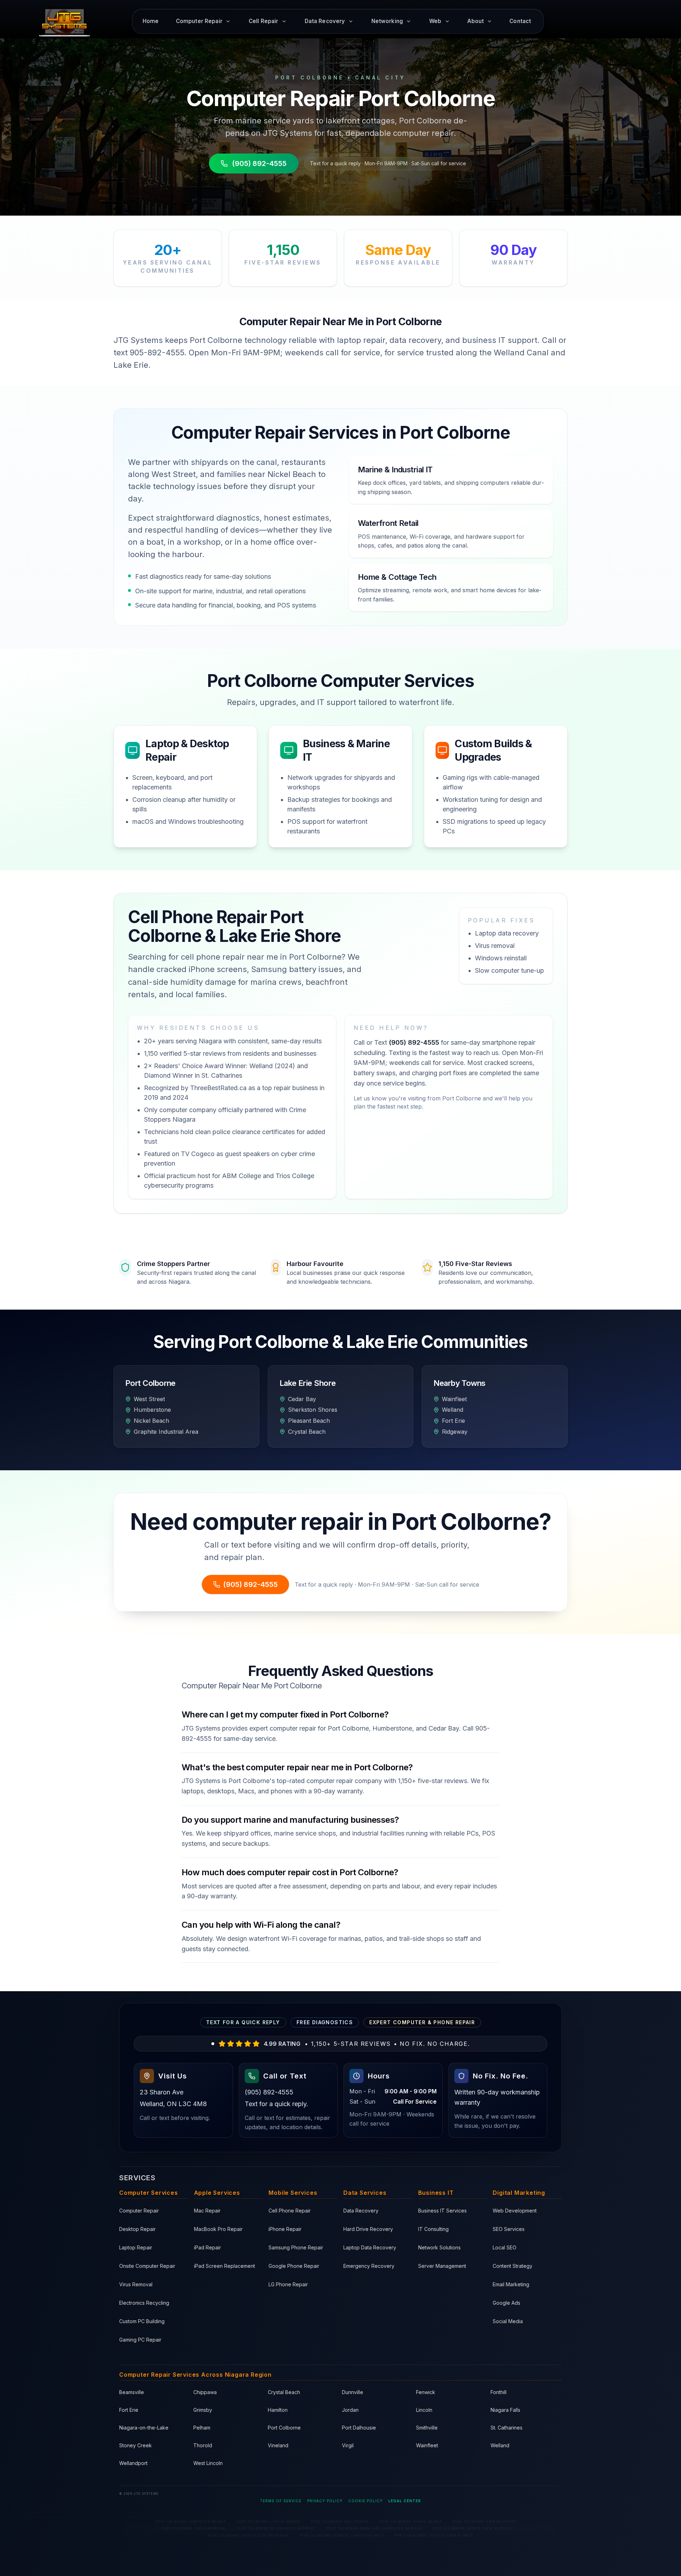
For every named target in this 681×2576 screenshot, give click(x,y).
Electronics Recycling (144, 2303)
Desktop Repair (137, 2229)
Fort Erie (129, 2410)
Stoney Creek (135, 2445)
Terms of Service (281, 2501)
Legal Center (405, 2501)
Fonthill (499, 2392)
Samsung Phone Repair (296, 2247)
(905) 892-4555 (259, 163)
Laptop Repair (136, 2247)
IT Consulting (433, 2229)
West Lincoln (208, 2463)
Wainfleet (427, 2445)
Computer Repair (139, 2211)
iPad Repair (207, 2247)
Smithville (427, 2428)
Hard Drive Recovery (368, 2229)
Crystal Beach (284, 2392)
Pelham (202, 2428)
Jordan (350, 2410)
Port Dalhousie (359, 2428)
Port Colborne (284, 2428)
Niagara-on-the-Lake (144, 2428)
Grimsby (203, 2410)
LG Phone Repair (288, 2284)
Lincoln (424, 2410)
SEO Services (509, 2229)
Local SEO (505, 2247)
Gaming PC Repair (140, 2340)
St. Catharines (506, 2428)
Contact (520, 21)
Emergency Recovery (369, 2266)
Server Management (442, 2266)
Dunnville (353, 2392)
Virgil (348, 2445)
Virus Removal (136, 2284)
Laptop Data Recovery (370, 2247)
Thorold (203, 2445)
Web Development (515, 2211)
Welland (500, 2445)
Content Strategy (513, 2266)
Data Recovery (361, 2211)
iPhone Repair (285, 2229)
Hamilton (278, 2410)
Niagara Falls (505, 2410)
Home (151, 21)
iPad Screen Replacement (225, 2266)
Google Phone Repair (294, 2266)
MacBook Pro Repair (218, 2229)
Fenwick (426, 2392)
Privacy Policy (325, 2501)
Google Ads (506, 2303)
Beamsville (132, 2392)
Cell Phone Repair (290, 2211)
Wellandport (133, 2463)
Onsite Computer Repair (147, 2266)
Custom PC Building (142, 2321)
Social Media (508, 2321)
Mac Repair (207, 2211)
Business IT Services (442, 2211)
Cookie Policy (366, 2501)
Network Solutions (439, 2247)
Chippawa (205, 2392)
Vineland (278, 2445)
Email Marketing (511, 2284)
